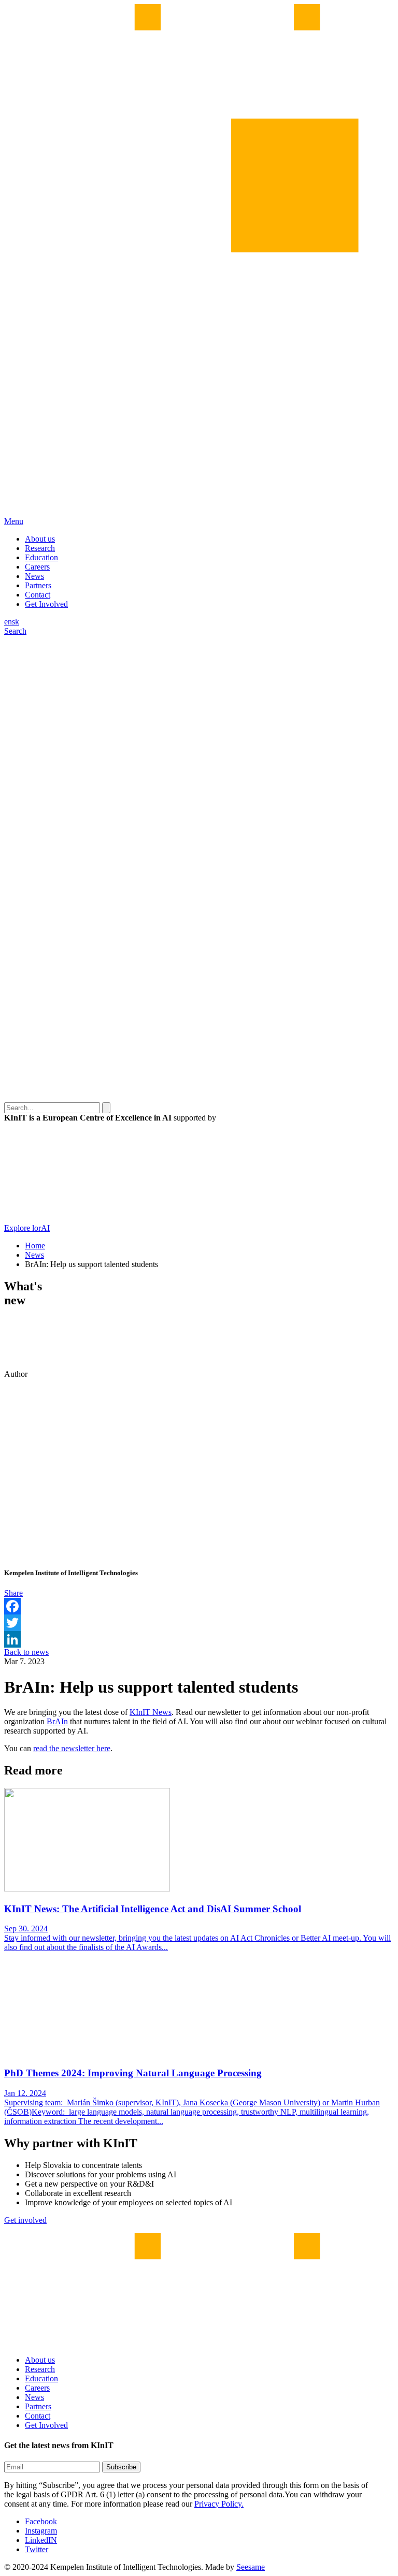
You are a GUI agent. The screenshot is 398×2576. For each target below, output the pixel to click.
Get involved (25, 2220)
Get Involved (46, 604)
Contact (38, 595)
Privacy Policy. (219, 2504)
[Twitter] (199, 1623)
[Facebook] (199, 1606)
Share (13, 1593)
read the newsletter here (72, 1748)
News (34, 576)
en (8, 622)
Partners (38, 585)
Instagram (41, 2531)
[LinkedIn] (199, 1639)
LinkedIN (41, 2540)
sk (16, 622)
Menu (14, 521)
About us (40, 539)
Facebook (41, 2521)
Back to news (26, 1652)
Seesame (251, 2567)
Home (35, 1246)
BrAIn (57, 1721)
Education (41, 557)
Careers (37, 567)
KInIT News (151, 1712)
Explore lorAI (27, 1228)
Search (15, 631)
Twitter (37, 2549)
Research (40, 548)
